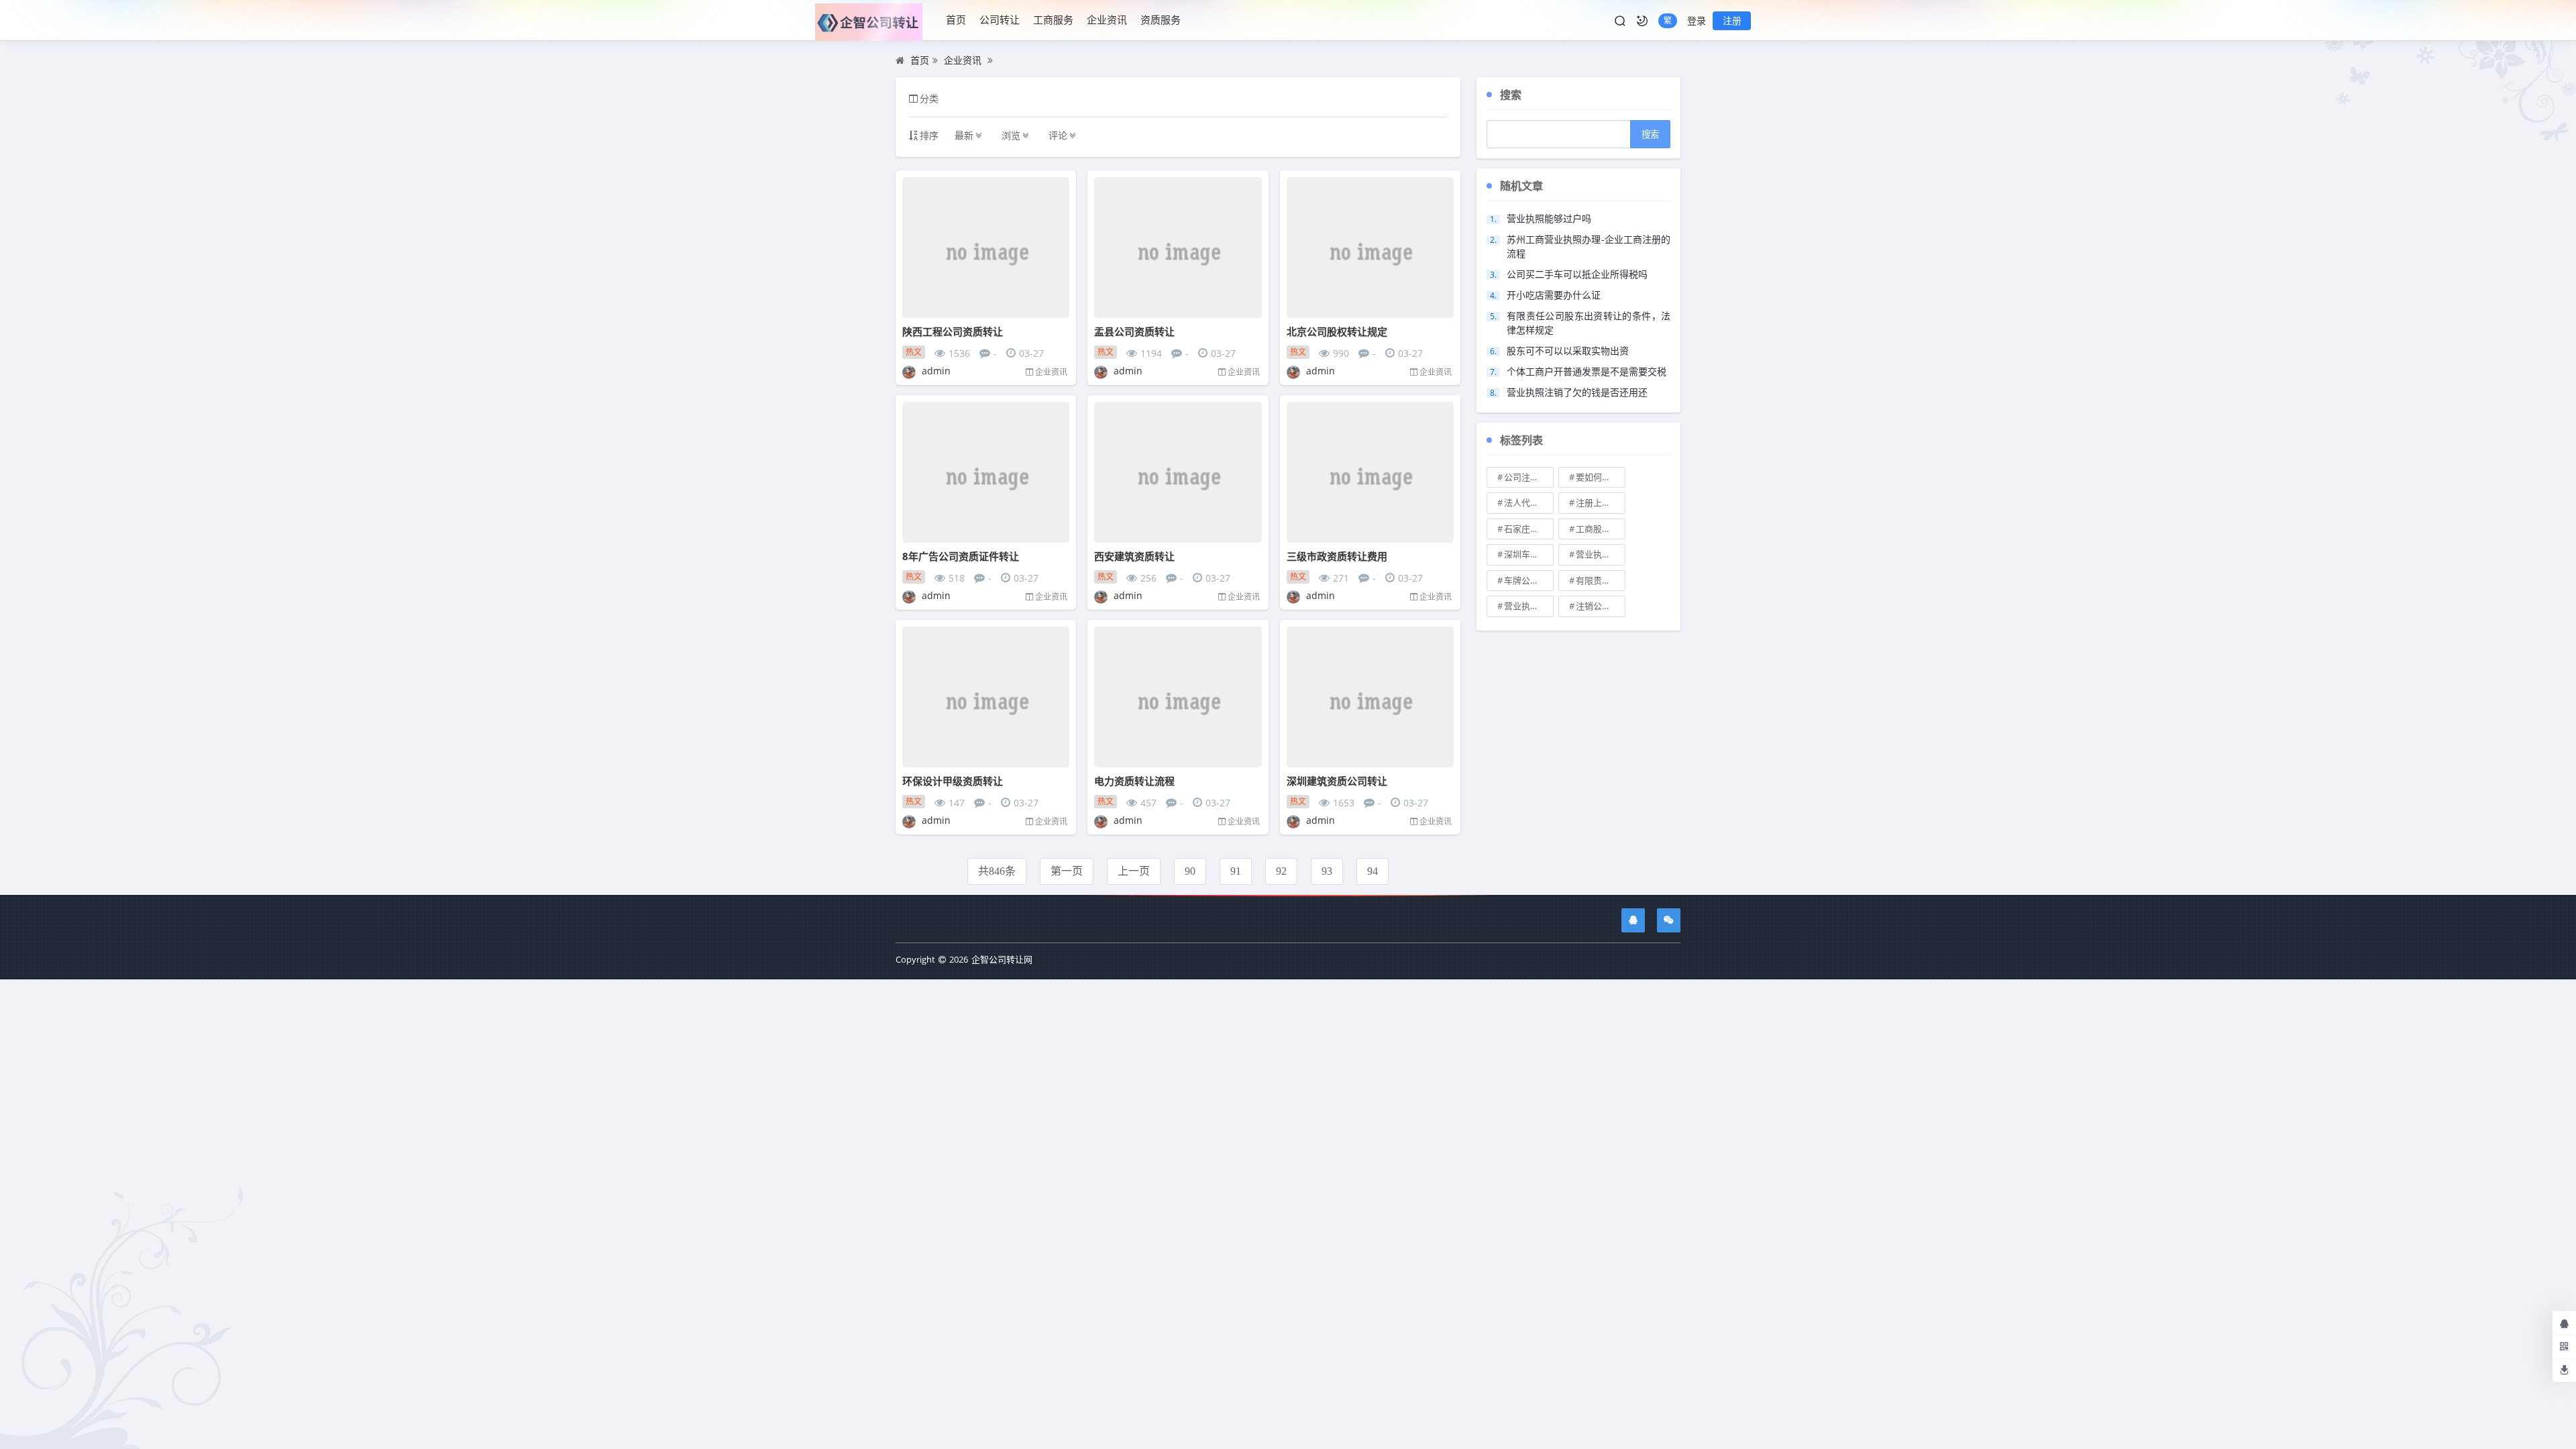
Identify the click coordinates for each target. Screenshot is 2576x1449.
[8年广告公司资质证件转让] (986, 472)
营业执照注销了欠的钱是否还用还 (1577, 392)
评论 (1058, 135)
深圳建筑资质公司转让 (1337, 781)
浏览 (1011, 135)
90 (1190, 871)
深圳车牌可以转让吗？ (1529, 554)
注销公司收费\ (1601, 606)
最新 (964, 135)
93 (1327, 871)
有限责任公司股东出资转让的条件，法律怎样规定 (1589, 323)
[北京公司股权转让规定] (1370, 248)
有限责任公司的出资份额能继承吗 (1601, 580)
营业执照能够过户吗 (1549, 218)
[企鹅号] (1633, 920)
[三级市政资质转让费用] (1370, 472)
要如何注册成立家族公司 (1601, 477)
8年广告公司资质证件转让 (961, 556)
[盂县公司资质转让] (1178, 248)
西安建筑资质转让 (1134, 556)
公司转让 (1000, 19)
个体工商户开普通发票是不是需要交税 (1587, 371)
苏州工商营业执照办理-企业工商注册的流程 (1589, 246)
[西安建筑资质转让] (1178, 472)
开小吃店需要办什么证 (1554, 295)
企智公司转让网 (1002, 959)
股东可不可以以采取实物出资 (1568, 351)
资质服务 (1161, 19)
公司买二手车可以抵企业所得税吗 (1577, 274)
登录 (1697, 20)
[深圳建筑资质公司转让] (1370, 697)
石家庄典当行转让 (1529, 529)
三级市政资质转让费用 (1337, 556)
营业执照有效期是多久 (1529, 606)
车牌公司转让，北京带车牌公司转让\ (1529, 580)
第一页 (1067, 871)
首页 (956, 19)
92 (1281, 871)
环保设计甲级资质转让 (953, 781)
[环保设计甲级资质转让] (986, 697)
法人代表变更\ (1529, 502)
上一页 (1134, 871)
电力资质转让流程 (1134, 781)
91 (1236, 871)
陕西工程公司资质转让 (953, 331)
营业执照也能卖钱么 (1601, 554)
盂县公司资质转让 (1134, 331)
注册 (1732, 20)
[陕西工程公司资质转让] (986, 248)
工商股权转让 (1601, 529)
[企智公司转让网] (874, 20)
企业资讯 (1107, 19)
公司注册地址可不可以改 (1529, 477)
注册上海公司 (1601, 502)
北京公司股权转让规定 (1337, 331)
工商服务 (1053, 19)
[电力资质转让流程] (1178, 697)
